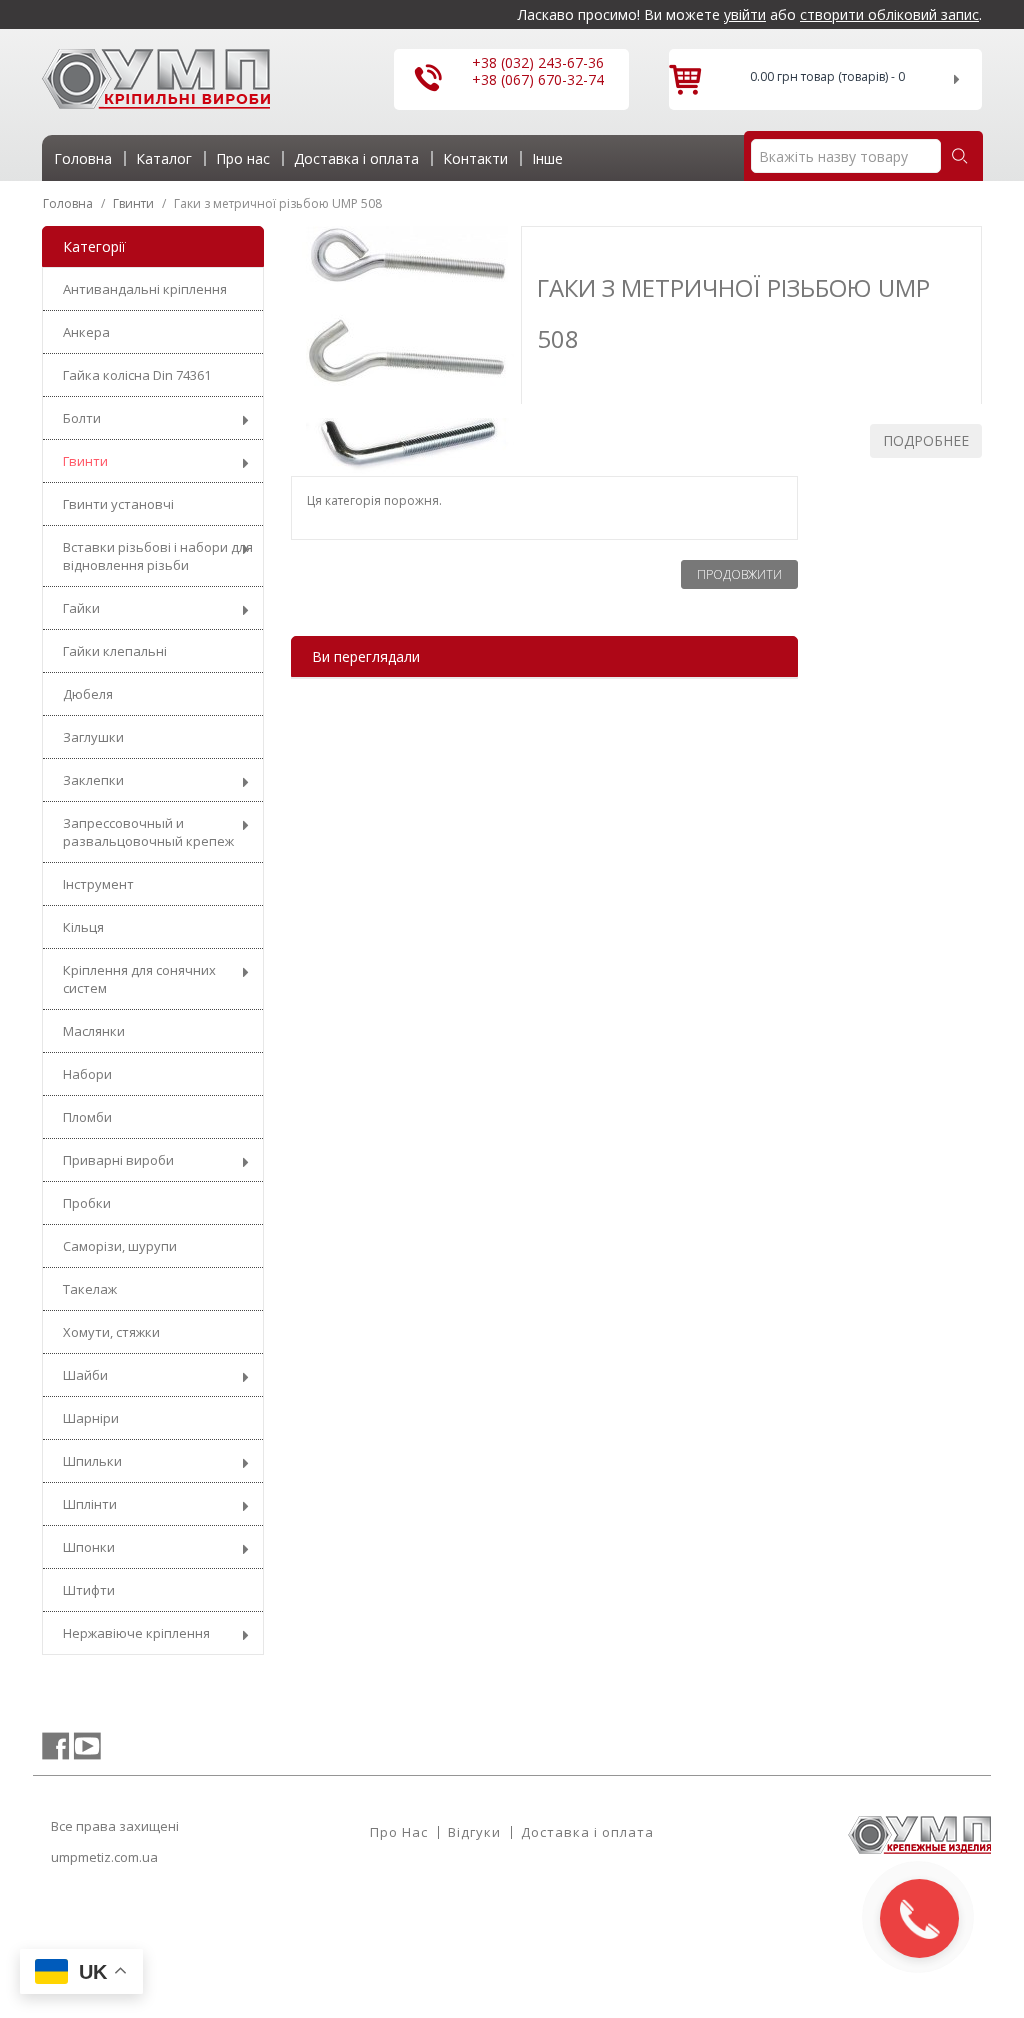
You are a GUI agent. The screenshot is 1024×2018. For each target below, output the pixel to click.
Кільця (83, 927)
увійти (745, 14)
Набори (87, 1074)
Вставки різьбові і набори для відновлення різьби (158, 556)
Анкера (86, 332)
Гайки (81, 608)
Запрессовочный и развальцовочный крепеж (148, 832)
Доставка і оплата (587, 1832)
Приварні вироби (118, 1160)
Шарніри (91, 1418)
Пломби (87, 1117)
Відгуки (474, 1832)
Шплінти (90, 1504)
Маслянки (94, 1031)
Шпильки (92, 1461)
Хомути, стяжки (111, 1332)
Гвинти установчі (118, 504)
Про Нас (399, 1832)
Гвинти (85, 461)
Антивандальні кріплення (145, 289)
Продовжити (739, 574)
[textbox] (846, 156)
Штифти (89, 1590)
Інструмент (98, 884)
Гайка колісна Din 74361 (137, 375)
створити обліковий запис (889, 14)
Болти (82, 418)
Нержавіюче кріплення (136, 1633)
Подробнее (926, 440)
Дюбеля (88, 694)
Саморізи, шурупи (120, 1246)
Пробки (87, 1203)
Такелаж (90, 1289)
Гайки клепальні (115, 651)
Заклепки (93, 780)
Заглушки (93, 737)
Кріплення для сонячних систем (139, 979)
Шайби (85, 1375)
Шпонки (89, 1547)
